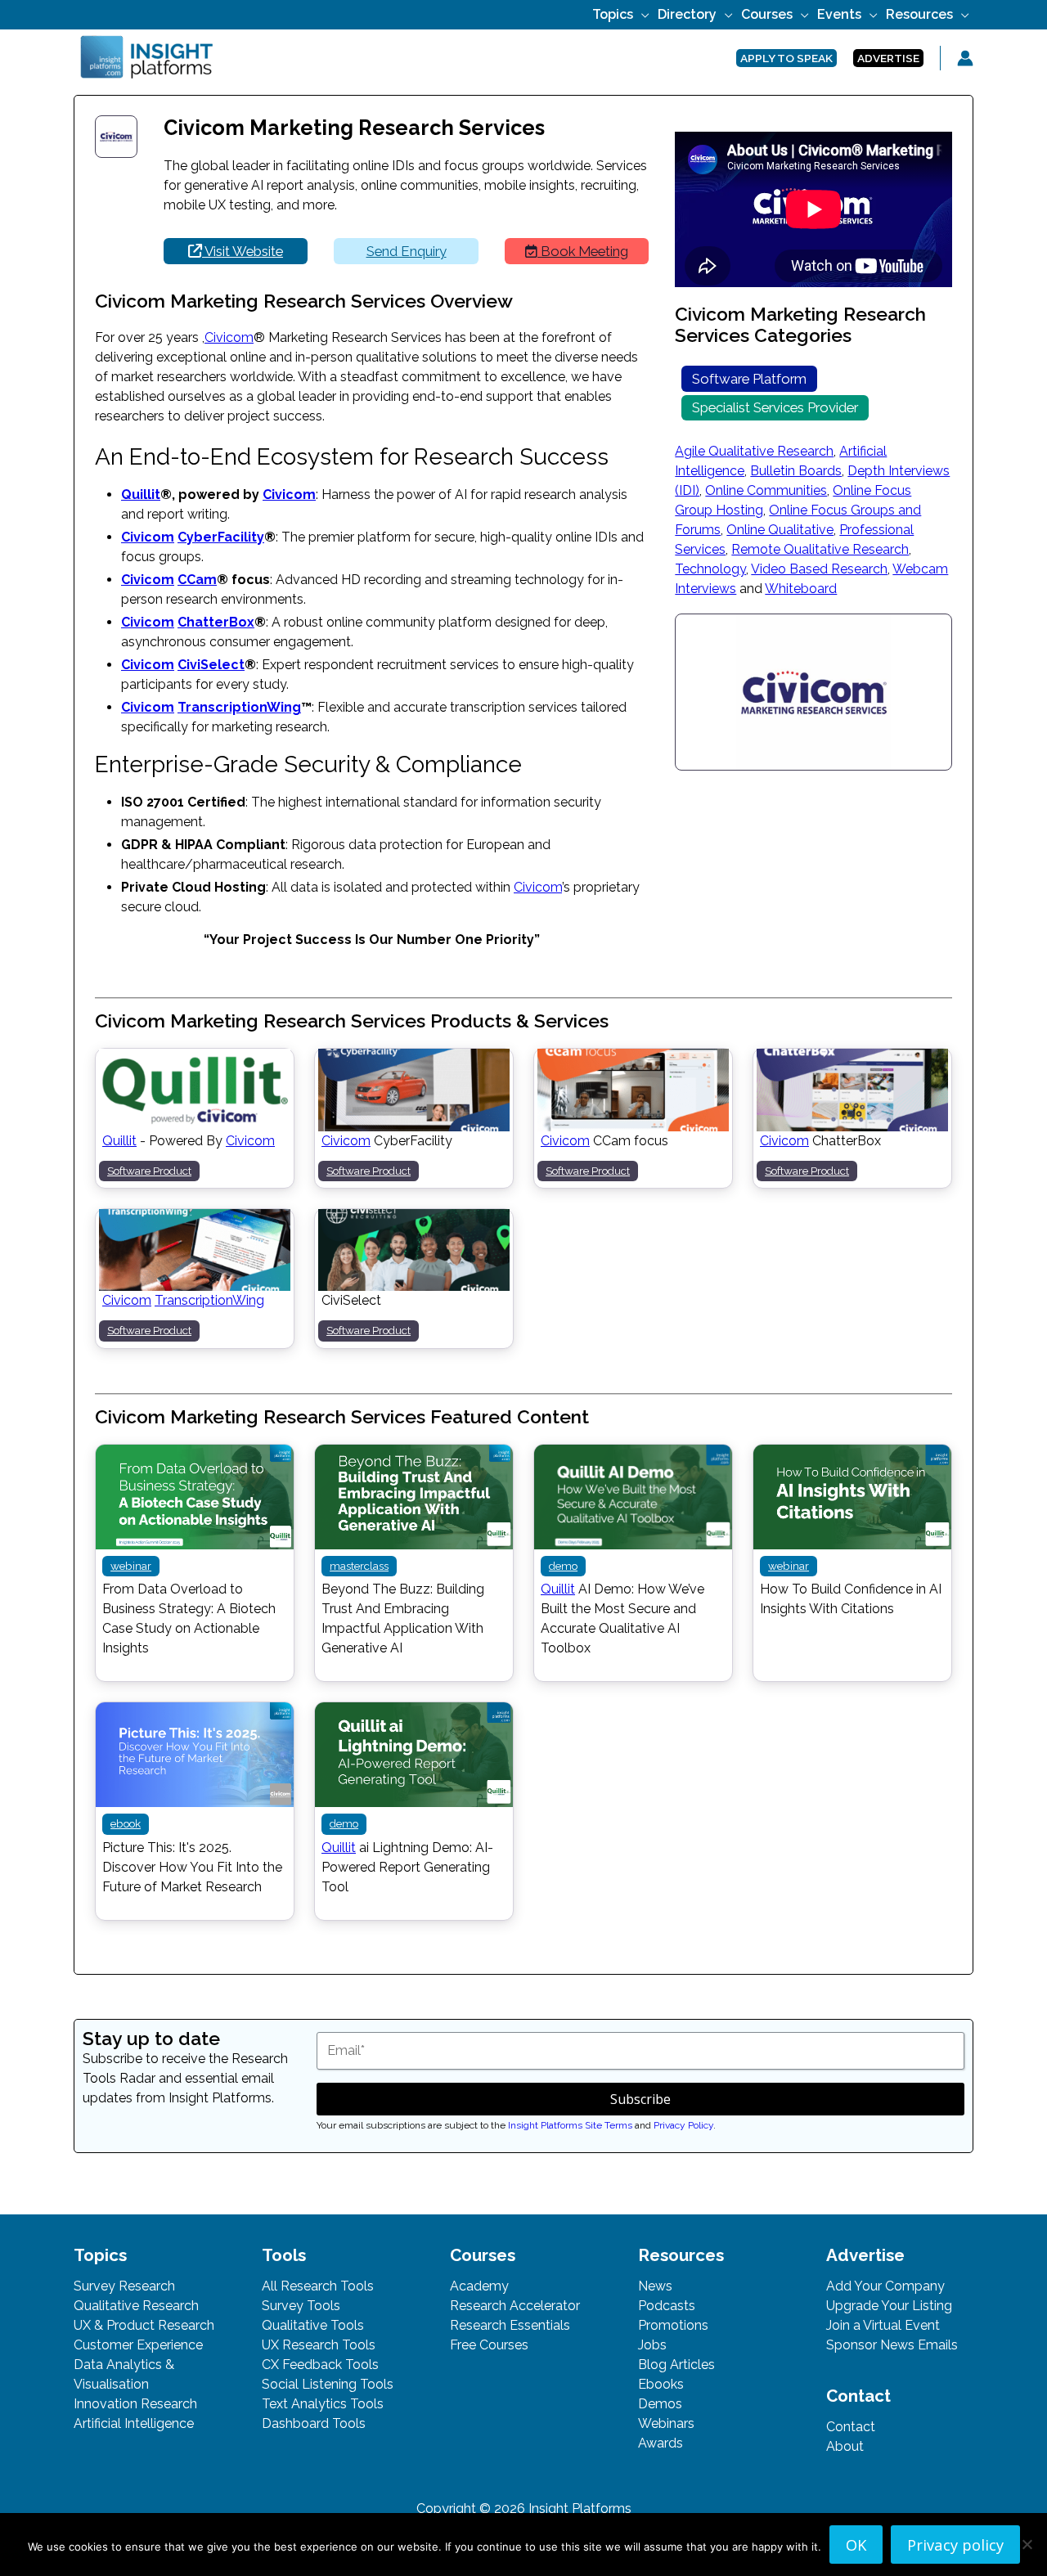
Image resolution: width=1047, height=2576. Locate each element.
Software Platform (749, 379)
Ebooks (661, 2384)
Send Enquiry (407, 251)
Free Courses (489, 2345)
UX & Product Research (144, 2325)
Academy (479, 2286)
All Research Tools (318, 2286)
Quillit (141, 495)
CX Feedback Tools (320, 2365)
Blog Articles (676, 2365)
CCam (197, 580)
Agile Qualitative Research (754, 451)
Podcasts (667, 2306)
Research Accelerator (515, 2306)
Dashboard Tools (314, 2423)
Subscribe (640, 2099)
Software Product (149, 1171)
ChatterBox (216, 622)
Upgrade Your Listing (889, 2306)
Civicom (229, 337)
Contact (851, 2427)
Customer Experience (138, 2345)
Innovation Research (135, 2404)
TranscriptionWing (239, 707)
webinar (131, 1566)
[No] (1027, 2544)
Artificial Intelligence (134, 2423)
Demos (660, 2404)
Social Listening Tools (328, 2384)
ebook (126, 1823)
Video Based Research (819, 569)
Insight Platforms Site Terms (570, 2125)
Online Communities (766, 490)
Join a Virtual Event (883, 2325)
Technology (710, 569)
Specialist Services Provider (775, 407)
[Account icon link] (965, 58)
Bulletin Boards (796, 471)
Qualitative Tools (313, 2325)
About (845, 2446)
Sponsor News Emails (892, 2345)
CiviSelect (211, 665)
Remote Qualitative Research (820, 549)
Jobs (652, 2345)
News (655, 2286)
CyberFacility (221, 537)
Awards (661, 2443)
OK (856, 2545)
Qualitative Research (136, 2306)
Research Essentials (510, 2325)
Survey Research (124, 2286)
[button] (641, 14)
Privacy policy (955, 2545)
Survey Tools (301, 2306)
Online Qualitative (780, 530)
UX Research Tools (319, 2345)
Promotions (673, 2325)
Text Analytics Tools (323, 2404)
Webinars (666, 2423)
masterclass (359, 1566)
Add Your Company (885, 2286)
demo (563, 1566)
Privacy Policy (683, 2125)
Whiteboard (801, 589)
